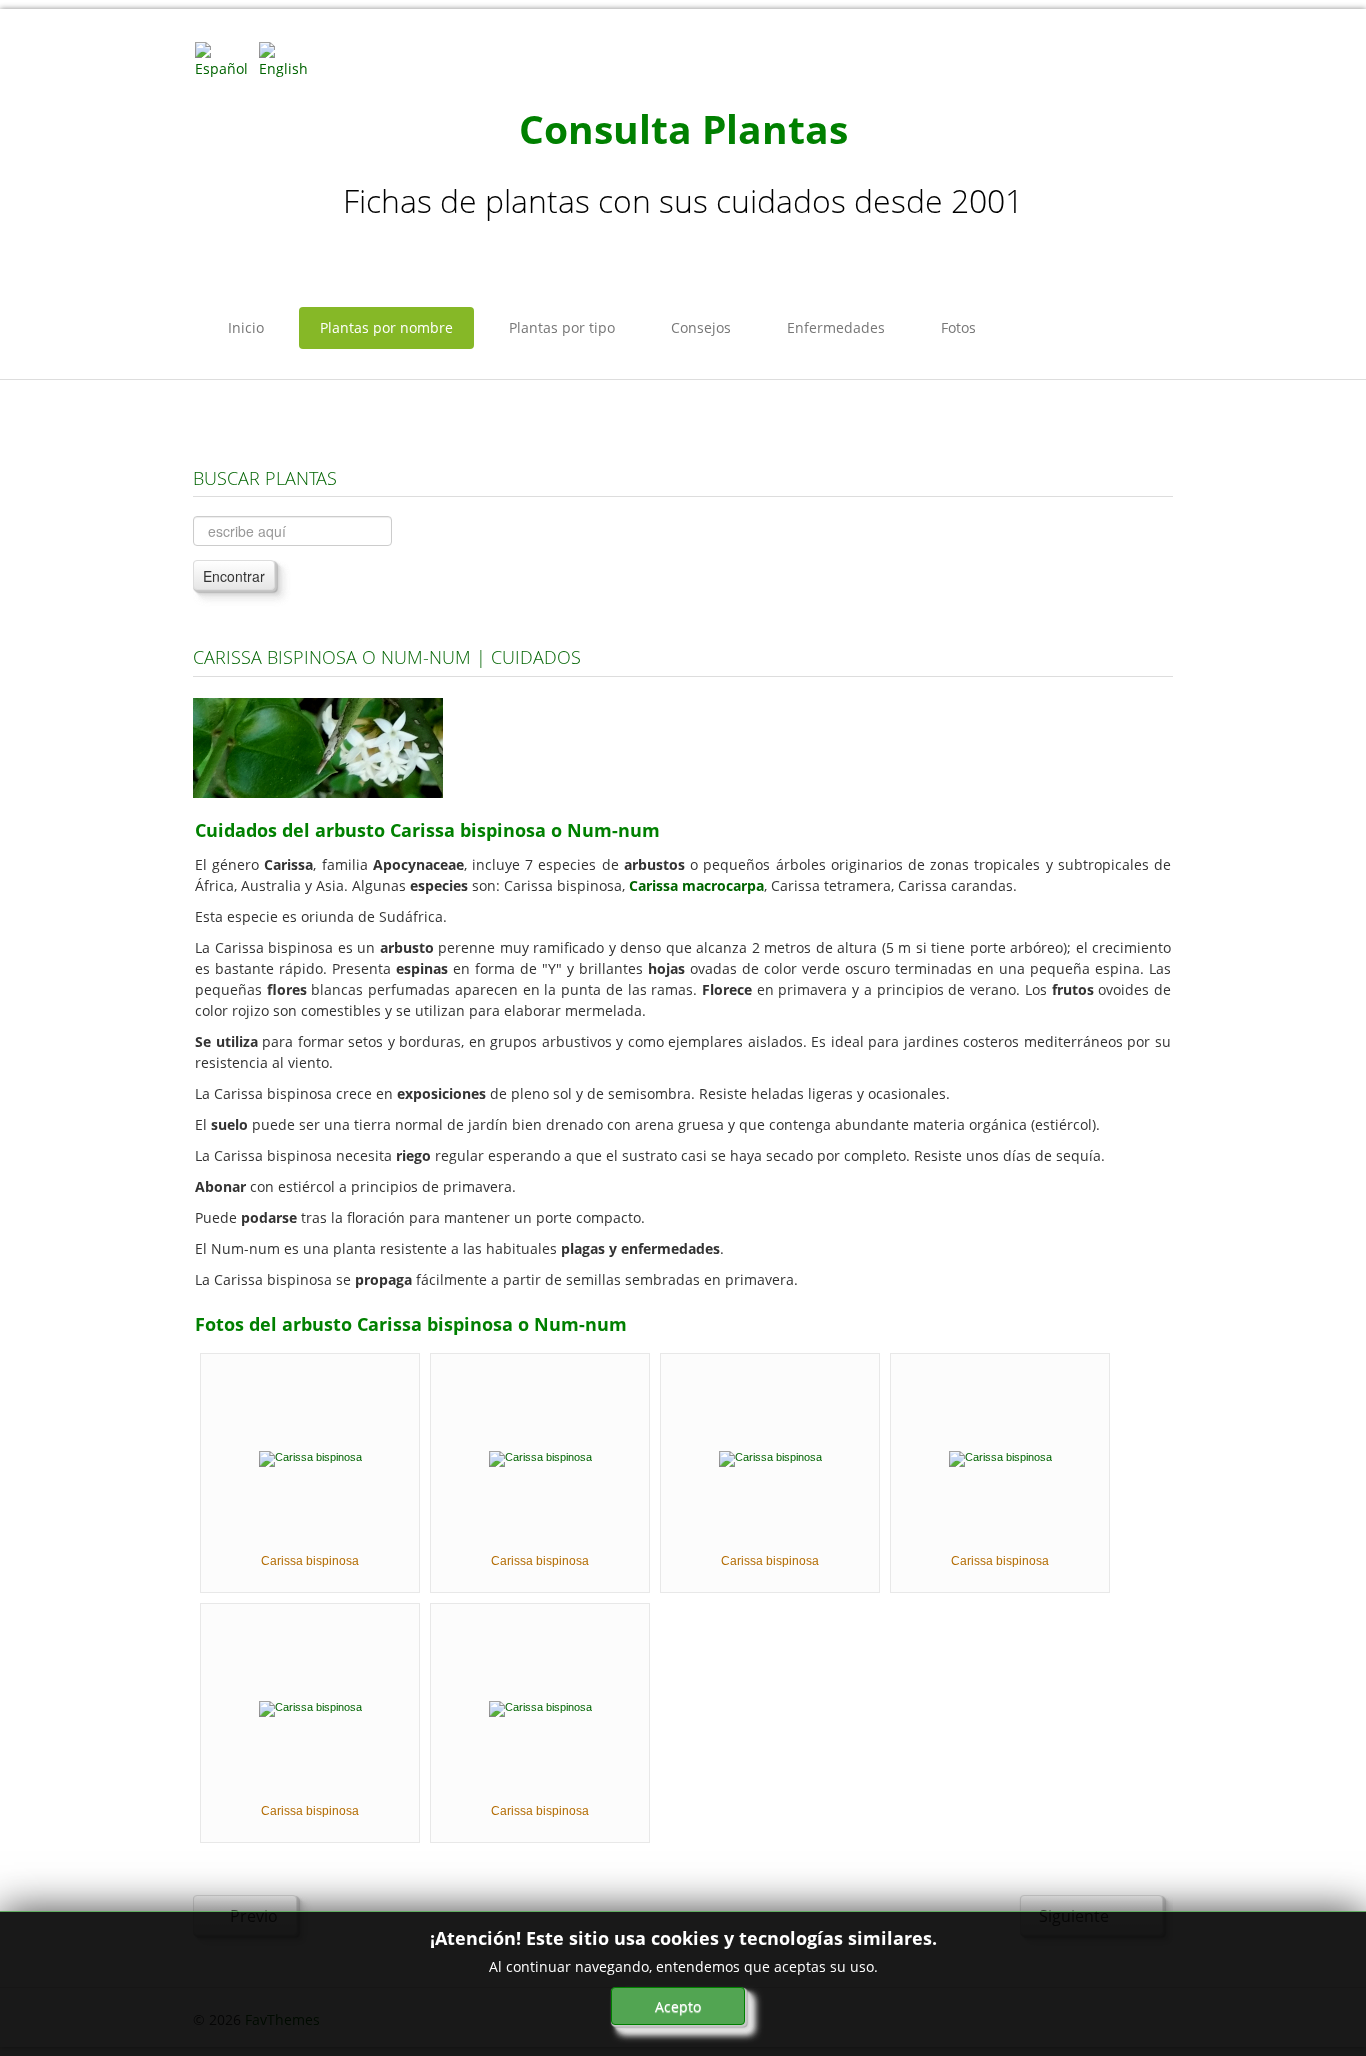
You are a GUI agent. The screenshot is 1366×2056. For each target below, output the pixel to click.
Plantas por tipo (562, 327)
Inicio (246, 327)
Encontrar (234, 576)
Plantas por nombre (386, 327)
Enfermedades (836, 327)
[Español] (225, 58)
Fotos (958, 327)
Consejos (701, 327)
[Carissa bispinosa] (310, 1458)
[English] (289, 58)
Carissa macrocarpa (696, 885)
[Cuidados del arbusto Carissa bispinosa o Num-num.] (318, 746)
